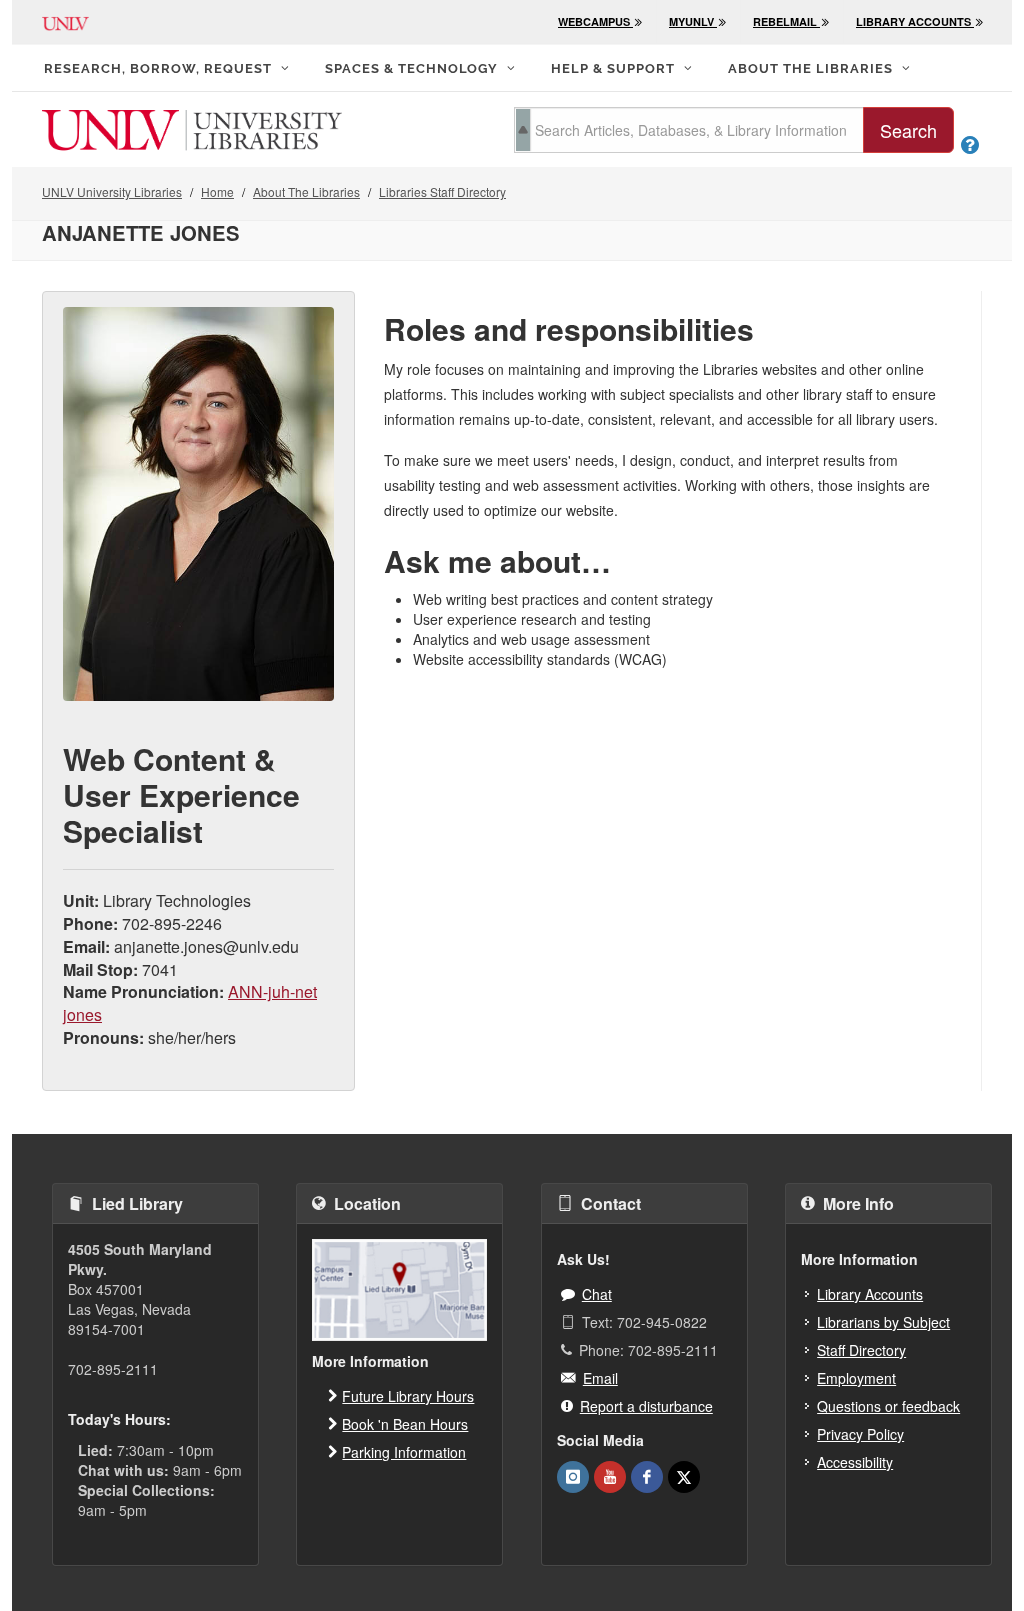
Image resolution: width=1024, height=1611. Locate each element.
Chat (597, 1294)
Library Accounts (870, 1294)
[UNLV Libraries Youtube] (610, 1477)
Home (217, 191)
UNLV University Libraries (112, 191)
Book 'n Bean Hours (405, 1424)
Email (600, 1378)
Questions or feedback (888, 1406)
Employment (856, 1378)
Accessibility (855, 1462)
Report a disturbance (646, 1406)
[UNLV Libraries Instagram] (573, 1477)
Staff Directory (861, 1350)
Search (908, 130)
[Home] (192, 128)
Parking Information (404, 1452)
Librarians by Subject (883, 1322)
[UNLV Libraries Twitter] (684, 1477)
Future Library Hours (408, 1396)
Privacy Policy (860, 1434)
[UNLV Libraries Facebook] (647, 1477)
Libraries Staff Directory (442, 191)
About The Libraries (306, 191)
